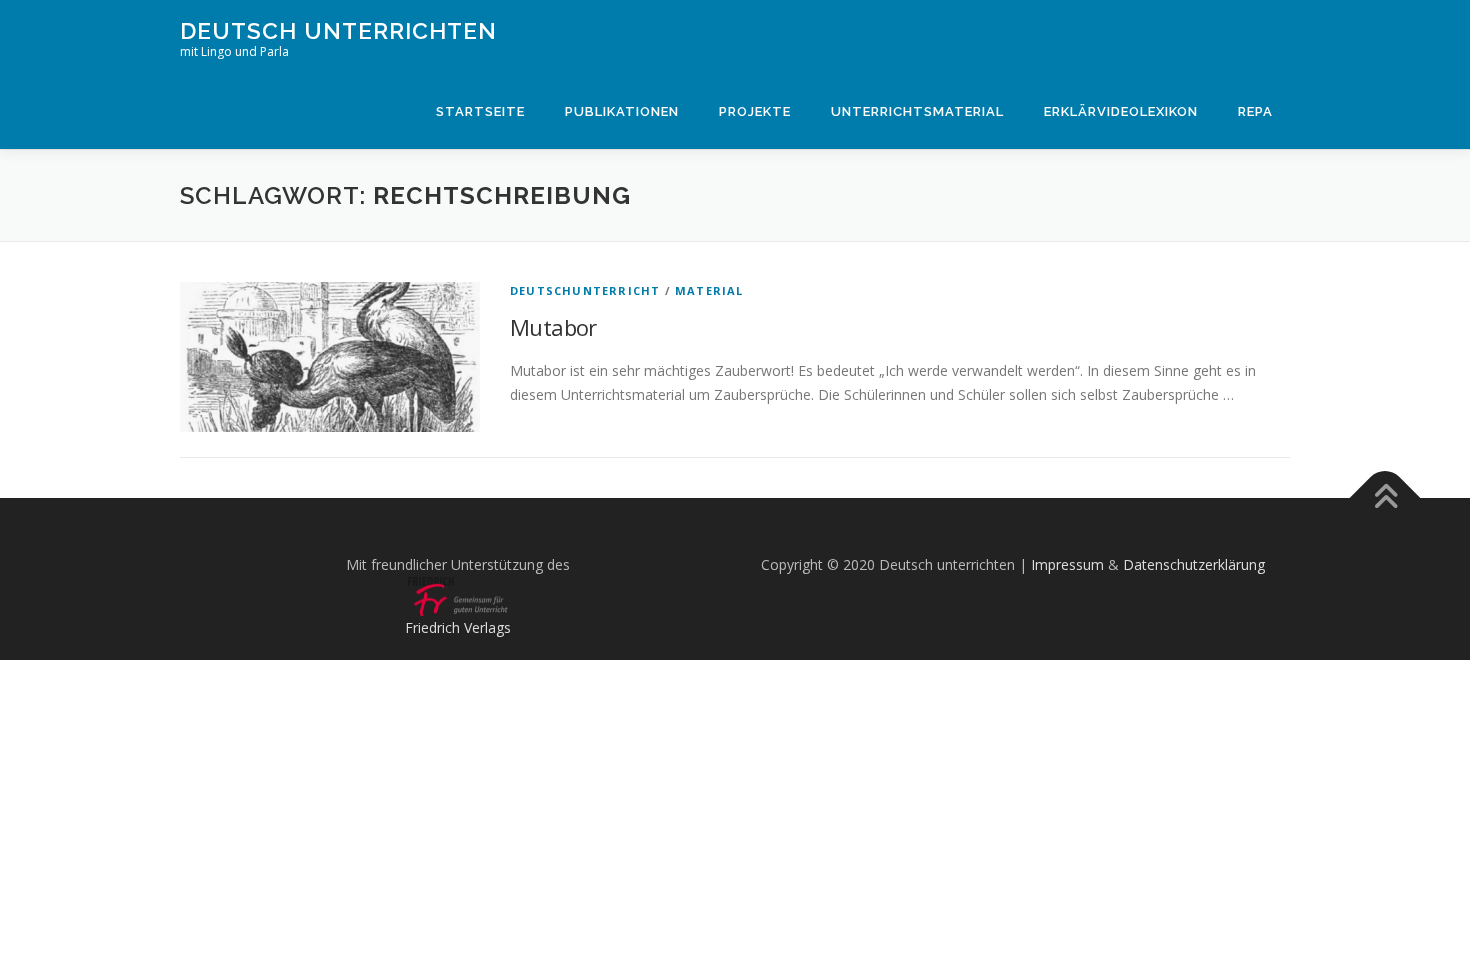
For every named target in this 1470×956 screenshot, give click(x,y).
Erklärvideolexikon (1121, 111)
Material (709, 290)
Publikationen (622, 111)
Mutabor (553, 327)
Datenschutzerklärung (1194, 564)
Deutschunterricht (585, 290)
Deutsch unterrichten (338, 30)
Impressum (1067, 564)
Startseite (480, 111)
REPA (1255, 111)
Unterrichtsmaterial (917, 111)
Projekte (755, 111)
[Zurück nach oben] (1385, 498)
